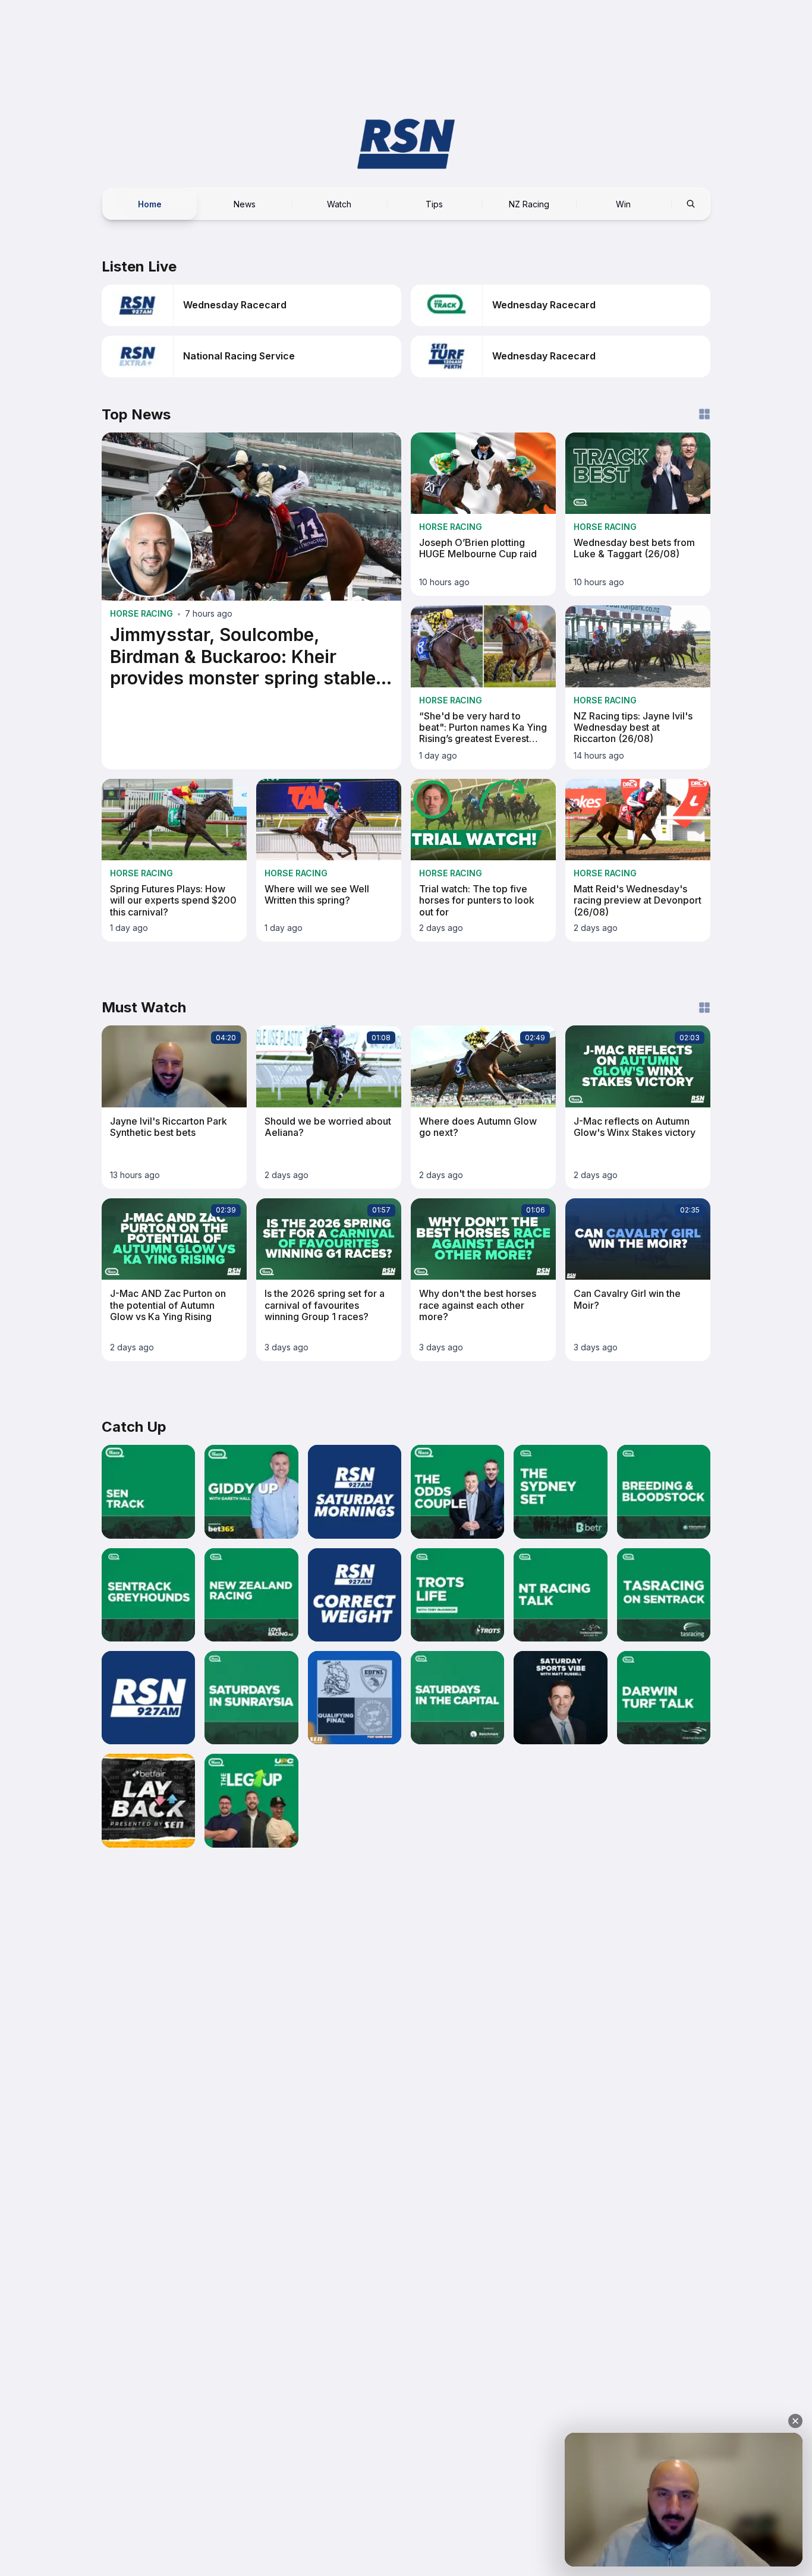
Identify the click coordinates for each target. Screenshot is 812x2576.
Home (150, 203)
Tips (434, 203)
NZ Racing (529, 203)
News (245, 203)
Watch (339, 203)
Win (623, 203)
